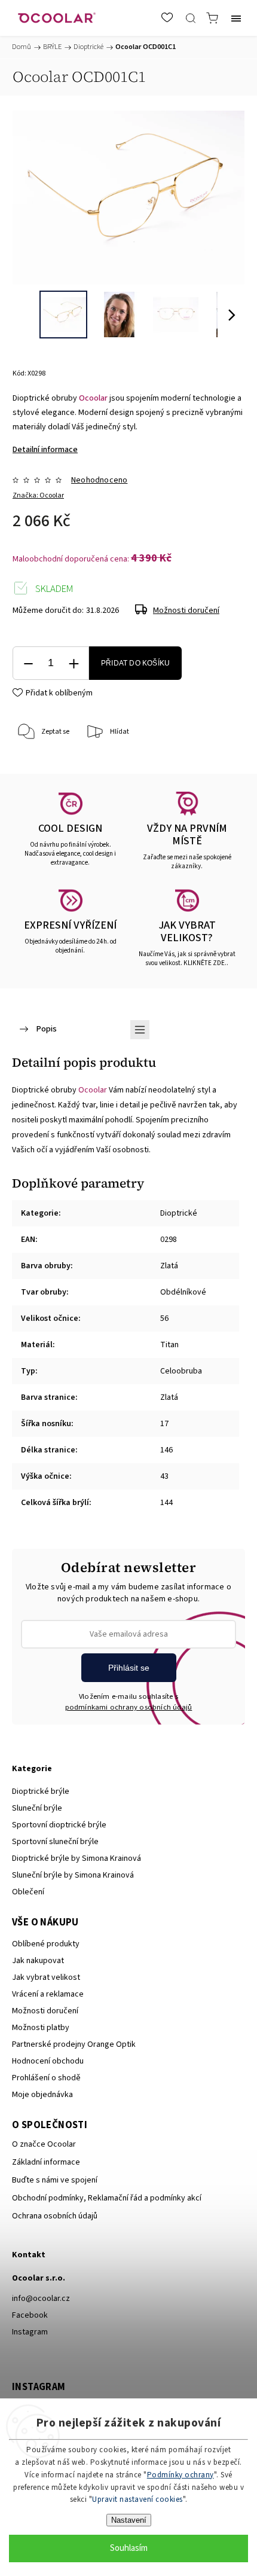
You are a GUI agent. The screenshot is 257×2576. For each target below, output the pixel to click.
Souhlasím (129, 2548)
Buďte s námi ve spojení (55, 2180)
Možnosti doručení (186, 611)
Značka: (38, 495)
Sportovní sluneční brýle (55, 1842)
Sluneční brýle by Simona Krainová (73, 1875)
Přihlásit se (129, 1668)
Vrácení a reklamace (48, 1994)
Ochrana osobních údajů (55, 2216)
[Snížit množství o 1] (28, 663)
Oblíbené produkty (46, 1944)
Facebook (30, 2315)
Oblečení (28, 1892)
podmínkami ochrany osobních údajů (129, 1707)
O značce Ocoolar (44, 2144)
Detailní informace (45, 450)
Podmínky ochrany (180, 2475)
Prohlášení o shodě (46, 2078)
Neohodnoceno (99, 480)
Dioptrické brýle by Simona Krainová (77, 1858)
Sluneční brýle (37, 1808)
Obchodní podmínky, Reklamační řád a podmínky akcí (107, 2198)
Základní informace (46, 2162)
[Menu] (236, 18)
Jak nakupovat (38, 1961)
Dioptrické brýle (41, 1791)
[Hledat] (191, 18)
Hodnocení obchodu (48, 2061)
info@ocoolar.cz (41, 2299)
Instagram (30, 2332)
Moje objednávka (42, 2095)
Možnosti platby (41, 2028)
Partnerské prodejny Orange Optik (74, 2044)
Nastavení (129, 2520)
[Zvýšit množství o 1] (74, 663)
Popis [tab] (46, 1029)
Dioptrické (179, 1213)
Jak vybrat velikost (46, 1977)
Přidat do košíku (135, 663)
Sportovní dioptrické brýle (59, 1825)
